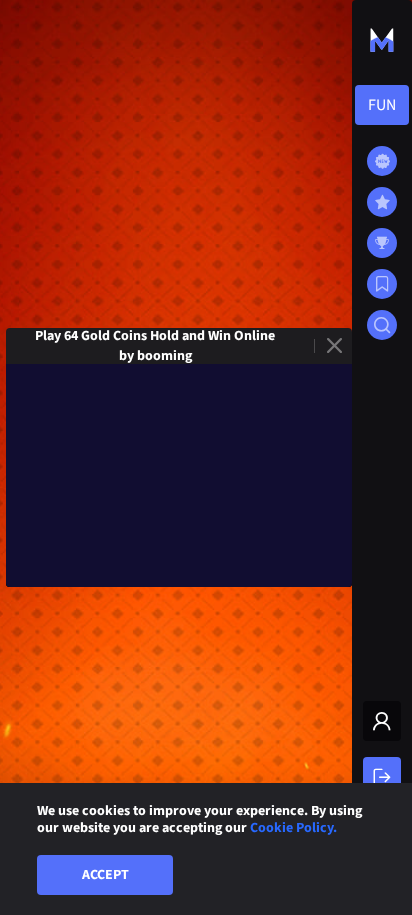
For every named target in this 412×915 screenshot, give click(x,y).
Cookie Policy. (293, 828)
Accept (105, 875)
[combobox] (382, 105)
